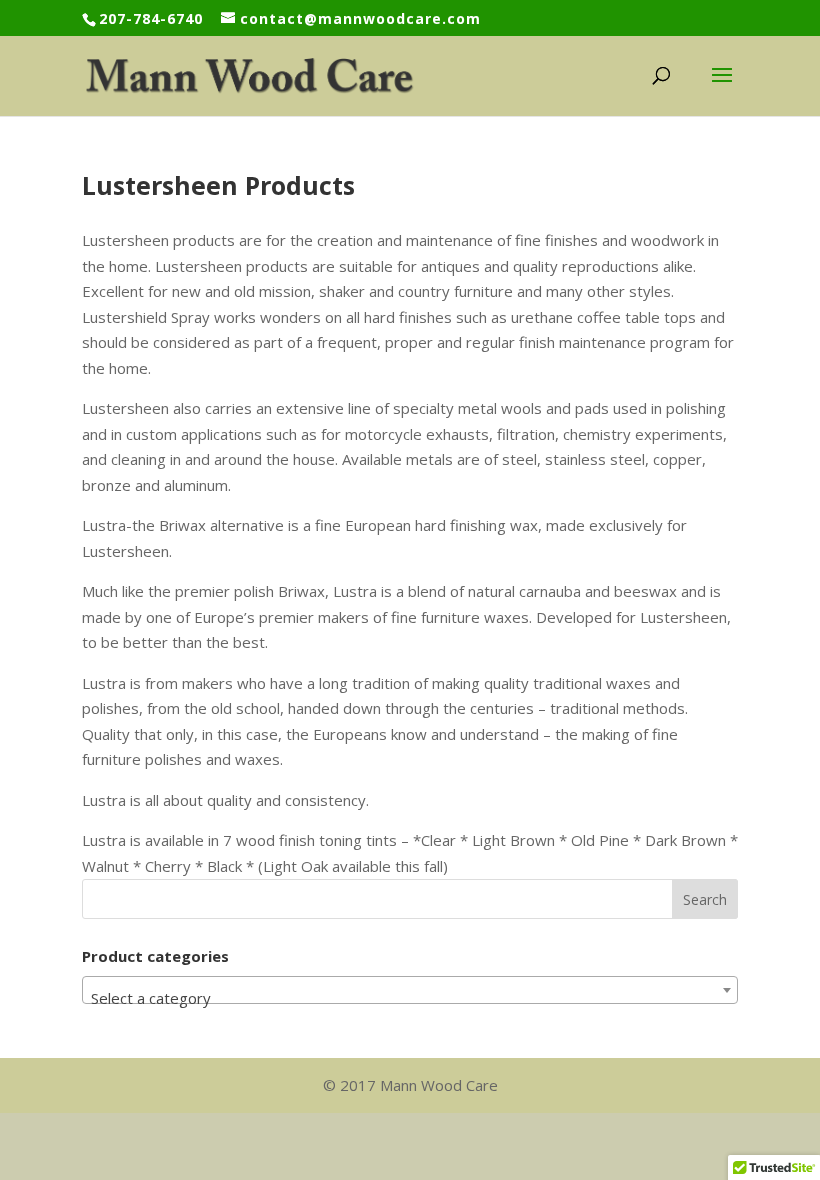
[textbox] (410, 998)
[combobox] (410, 990)
